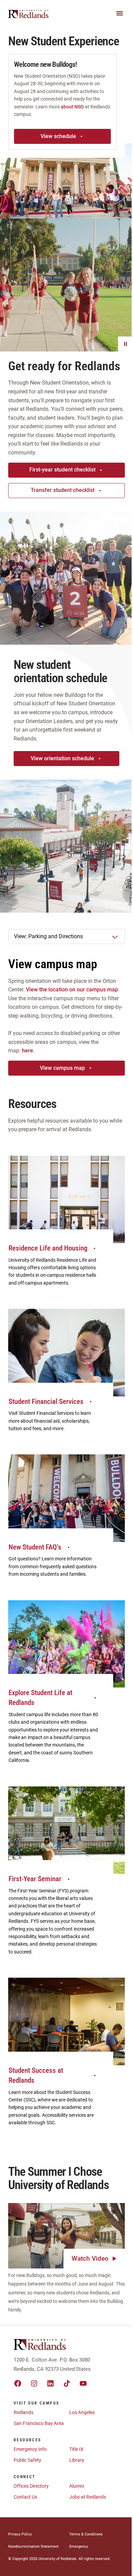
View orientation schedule (62, 758)
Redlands (24, 2412)
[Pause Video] (125, 344)
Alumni (77, 2486)
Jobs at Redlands (88, 2497)
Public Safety (27, 2460)
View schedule (58, 136)
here (27, 1051)
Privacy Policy (20, 2534)
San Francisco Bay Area (39, 2423)
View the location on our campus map (72, 990)
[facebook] (18, 2383)
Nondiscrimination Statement (33, 2547)
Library (77, 2460)
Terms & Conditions (86, 2534)
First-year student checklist (62, 470)
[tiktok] (67, 2383)
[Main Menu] (120, 13)
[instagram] (34, 2383)
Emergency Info (30, 2449)
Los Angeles (82, 2412)
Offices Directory (31, 2486)
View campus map (62, 1068)
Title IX (76, 2449)
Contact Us (25, 2497)
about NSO (72, 107)
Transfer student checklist (63, 490)
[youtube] (83, 2383)
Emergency (79, 2547)
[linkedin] (50, 2383)
